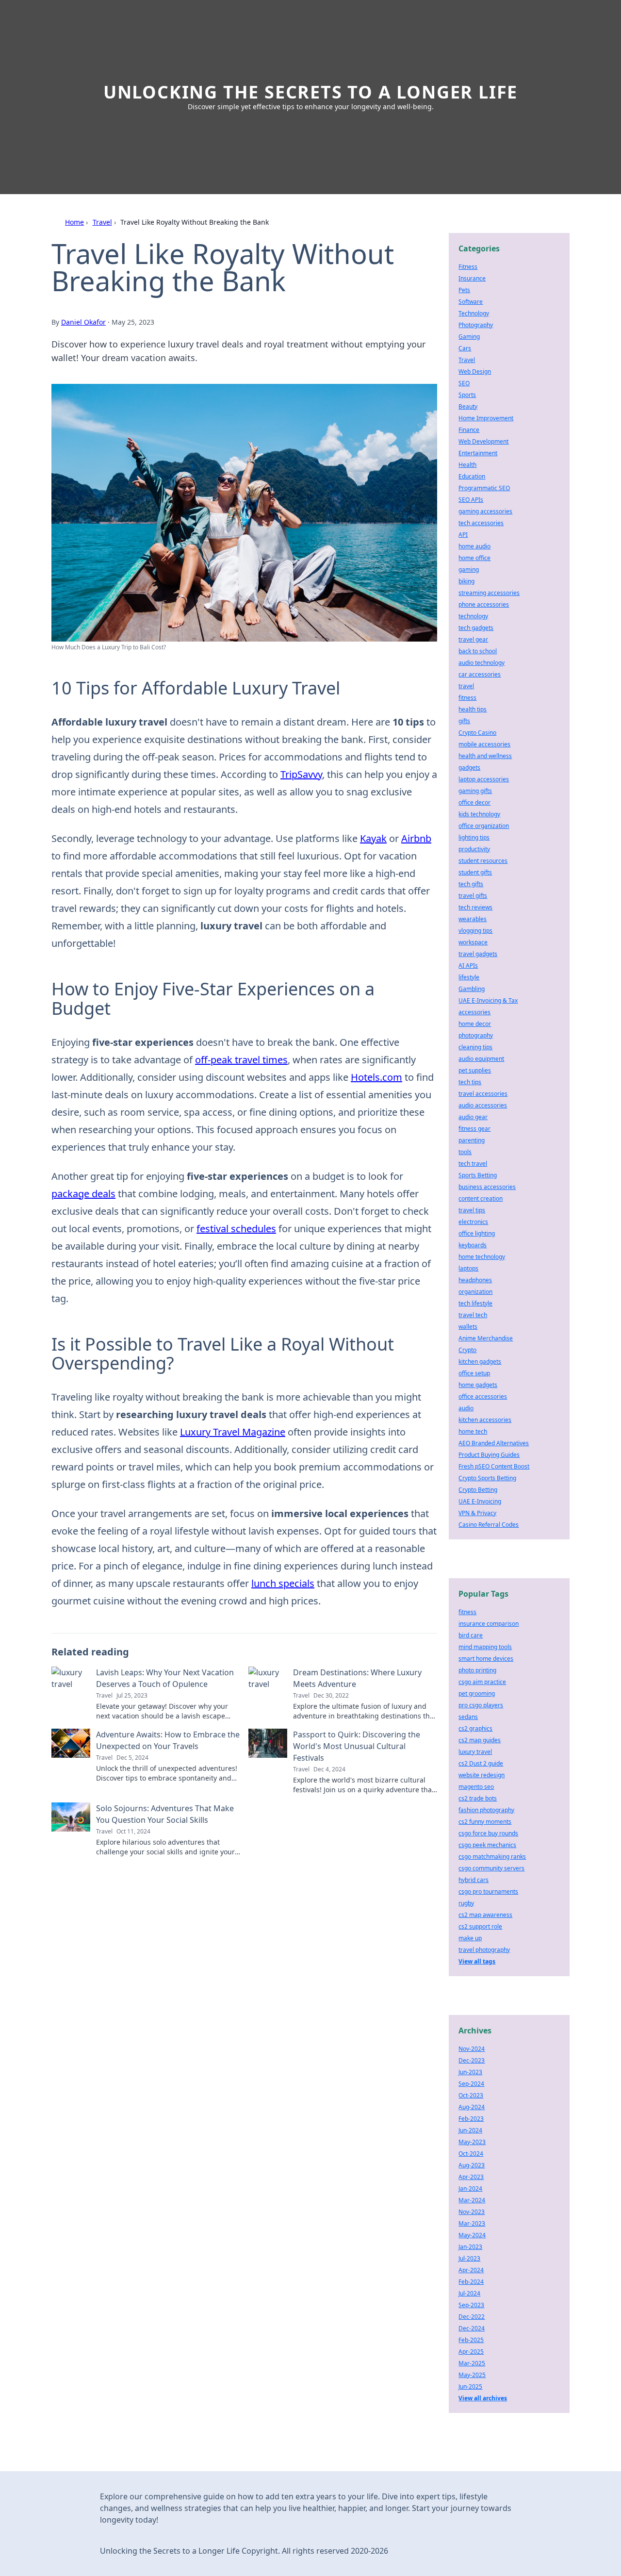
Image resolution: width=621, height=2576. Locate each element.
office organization (484, 826)
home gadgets (478, 1385)
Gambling (472, 989)
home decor (475, 1024)
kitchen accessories (485, 1420)
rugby (466, 1903)
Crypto (467, 1350)
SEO (464, 383)
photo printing (477, 1670)
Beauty (468, 406)
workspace (473, 942)
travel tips (472, 1210)
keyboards (473, 1245)
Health (467, 465)
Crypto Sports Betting (487, 1478)
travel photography (484, 1950)
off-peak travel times (241, 1060)
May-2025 (472, 2375)
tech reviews (475, 907)
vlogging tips (475, 931)
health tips (473, 709)
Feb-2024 (471, 2282)
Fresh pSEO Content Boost (494, 1466)
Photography (476, 325)
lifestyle (469, 977)
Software (471, 302)
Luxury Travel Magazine (233, 1432)
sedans (468, 1717)
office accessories (483, 1396)
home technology (482, 1257)
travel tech (473, 1315)
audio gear (473, 1117)
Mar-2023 (472, 2223)
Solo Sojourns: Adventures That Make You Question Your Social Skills (165, 1814)
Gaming (469, 337)
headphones (475, 1280)
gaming (469, 570)
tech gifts (471, 884)
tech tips (470, 1082)
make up (470, 1938)
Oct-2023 (471, 2095)
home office (474, 558)
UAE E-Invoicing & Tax (488, 1000)
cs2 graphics (475, 1728)
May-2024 (472, 2235)
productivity (474, 849)
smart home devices (486, 1659)
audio (466, 1408)
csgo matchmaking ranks (492, 1857)
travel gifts (473, 896)
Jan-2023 (470, 2247)
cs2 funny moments (485, 1822)
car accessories (480, 674)
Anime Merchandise (486, 1338)
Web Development (483, 441)
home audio (474, 546)
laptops (468, 1268)
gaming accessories (485, 511)
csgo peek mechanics (487, 1845)
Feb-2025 (471, 2340)
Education (472, 476)
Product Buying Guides (489, 1455)
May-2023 (472, 2142)
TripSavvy (301, 774)
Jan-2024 (470, 2188)
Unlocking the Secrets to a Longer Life (310, 92)
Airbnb (416, 838)
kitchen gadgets (480, 1362)
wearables (473, 919)
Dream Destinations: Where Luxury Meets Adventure (357, 1678)
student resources (483, 861)
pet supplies (475, 1070)
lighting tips (474, 837)
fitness (467, 698)
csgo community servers (491, 1868)
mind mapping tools (485, 1647)
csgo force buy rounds (488, 1833)
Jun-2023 (470, 2072)
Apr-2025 (471, 2352)
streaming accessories (489, 593)
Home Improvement (486, 418)
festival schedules (236, 1229)
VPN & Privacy (477, 1513)
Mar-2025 (472, 2363)
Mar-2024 (472, 2200)
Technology (474, 313)
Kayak (373, 838)
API (463, 535)
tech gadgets (476, 628)
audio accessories (483, 1105)
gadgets (469, 768)
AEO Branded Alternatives (494, 1443)
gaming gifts (475, 791)
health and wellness (485, 756)
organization (475, 1292)
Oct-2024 (471, 2154)
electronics (473, 1222)
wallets (468, 1327)
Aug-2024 (472, 2107)
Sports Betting (478, 1175)
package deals (83, 1194)
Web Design (475, 372)
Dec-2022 (472, 2317)
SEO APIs (471, 500)
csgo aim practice (482, 1682)
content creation (481, 1198)
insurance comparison (489, 1624)
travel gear (473, 639)
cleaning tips (475, 1047)
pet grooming (477, 1693)
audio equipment (481, 1059)
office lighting (477, 1233)
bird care (471, 1635)
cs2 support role (480, 1926)
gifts (464, 721)
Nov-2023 (472, 2212)
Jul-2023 (469, 2258)
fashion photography (486, 1810)
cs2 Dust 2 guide (481, 1763)
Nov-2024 (472, 2049)
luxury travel (475, 1752)
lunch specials (283, 1583)
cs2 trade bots (478, 1798)
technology (473, 616)
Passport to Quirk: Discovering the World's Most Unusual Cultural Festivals (357, 1746)
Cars (465, 348)
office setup (474, 1373)
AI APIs (468, 966)
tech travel (473, 1164)
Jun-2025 (470, 2386)
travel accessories (483, 1094)
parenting (472, 1140)
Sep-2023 (471, 2305)
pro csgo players (481, 1705)
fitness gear (474, 1129)
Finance (469, 430)
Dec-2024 (472, 2328)
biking (466, 581)
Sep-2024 (471, 2084)
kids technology (479, 814)
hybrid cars (474, 1880)
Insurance (472, 278)
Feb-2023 (471, 2119)
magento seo (476, 1787)
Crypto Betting (478, 1490)
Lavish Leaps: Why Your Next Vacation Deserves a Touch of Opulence (165, 1678)
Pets (464, 290)
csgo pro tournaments (488, 1891)
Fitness (468, 267)
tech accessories (481, 523)
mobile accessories (484, 744)
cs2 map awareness (485, 1915)
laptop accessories (484, 779)
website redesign (482, 1775)
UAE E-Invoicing (480, 1501)
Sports (467, 395)
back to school (478, 651)
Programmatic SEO (484, 488)
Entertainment (478, 453)
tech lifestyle (475, 1303)
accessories (474, 1012)
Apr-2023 (471, 2177)
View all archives (483, 2398)
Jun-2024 (470, 2130)
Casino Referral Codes (489, 1525)
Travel (102, 222)
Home (74, 222)
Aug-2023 (472, 2165)
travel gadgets (478, 954)
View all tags (477, 1961)
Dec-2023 (472, 2060)
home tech (473, 1431)
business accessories (487, 1187)
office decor (474, 802)
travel (466, 686)
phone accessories (484, 604)
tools (465, 1152)
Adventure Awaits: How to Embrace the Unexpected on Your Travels (168, 1740)
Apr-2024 (471, 2270)
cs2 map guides (480, 1740)
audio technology (482, 663)
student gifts (475, 872)
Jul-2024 (469, 2293)
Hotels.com (376, 1077)
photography (476, 1035)
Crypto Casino (477, 733)
